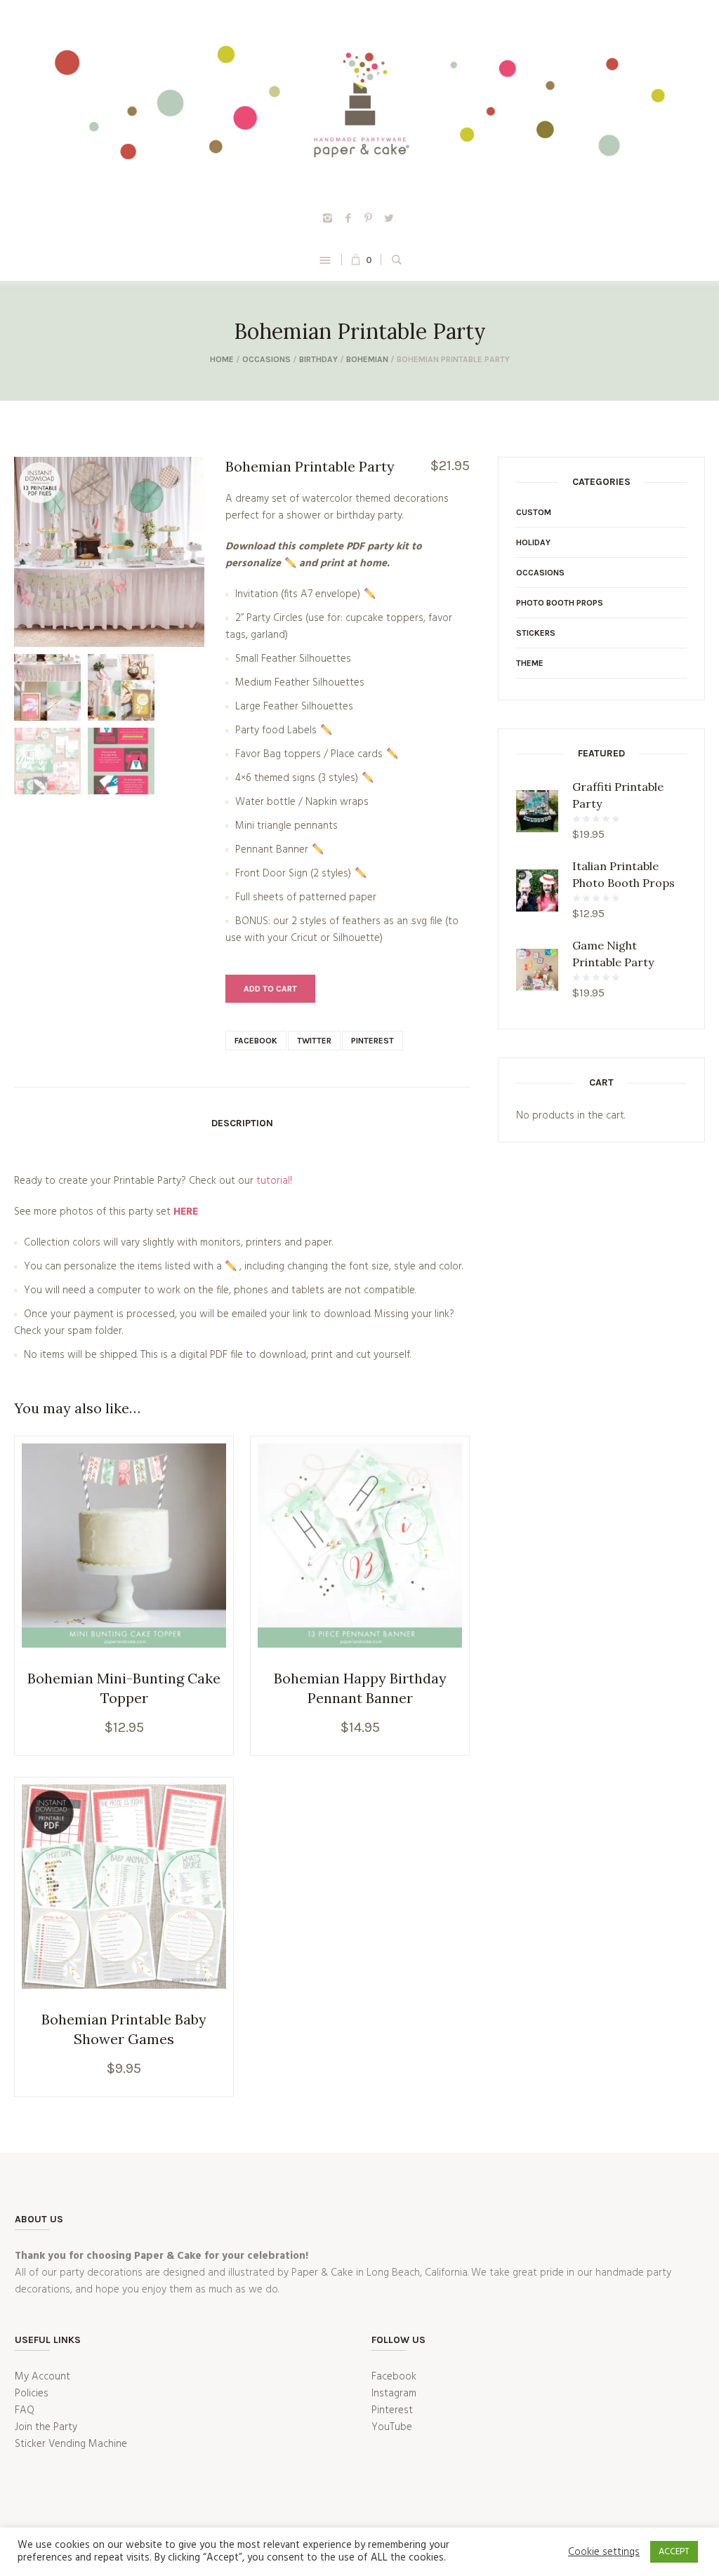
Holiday (533, 542)
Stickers (536, 633)
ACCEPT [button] (674, 2552)
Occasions (266, 359)
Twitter (314, 1041)
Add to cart (270, 989)
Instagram (394, 2394)
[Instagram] (328, 218)
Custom (534, 512)
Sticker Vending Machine (71, 2444)
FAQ (25, 2410)
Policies (32, 2394)
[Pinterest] (369, 218)
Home (222, 359)
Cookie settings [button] (604, 2552)
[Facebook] (348, 218)
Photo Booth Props (560, 603)
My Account (42, 2377)
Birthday (318, 359)
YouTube (392, 2427)
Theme (530, 663)
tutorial (273, 1181)
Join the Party (46, 2427)
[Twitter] (389, 218)
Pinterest (372, 1041)
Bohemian (367, 359)
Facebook (256, 1041)
